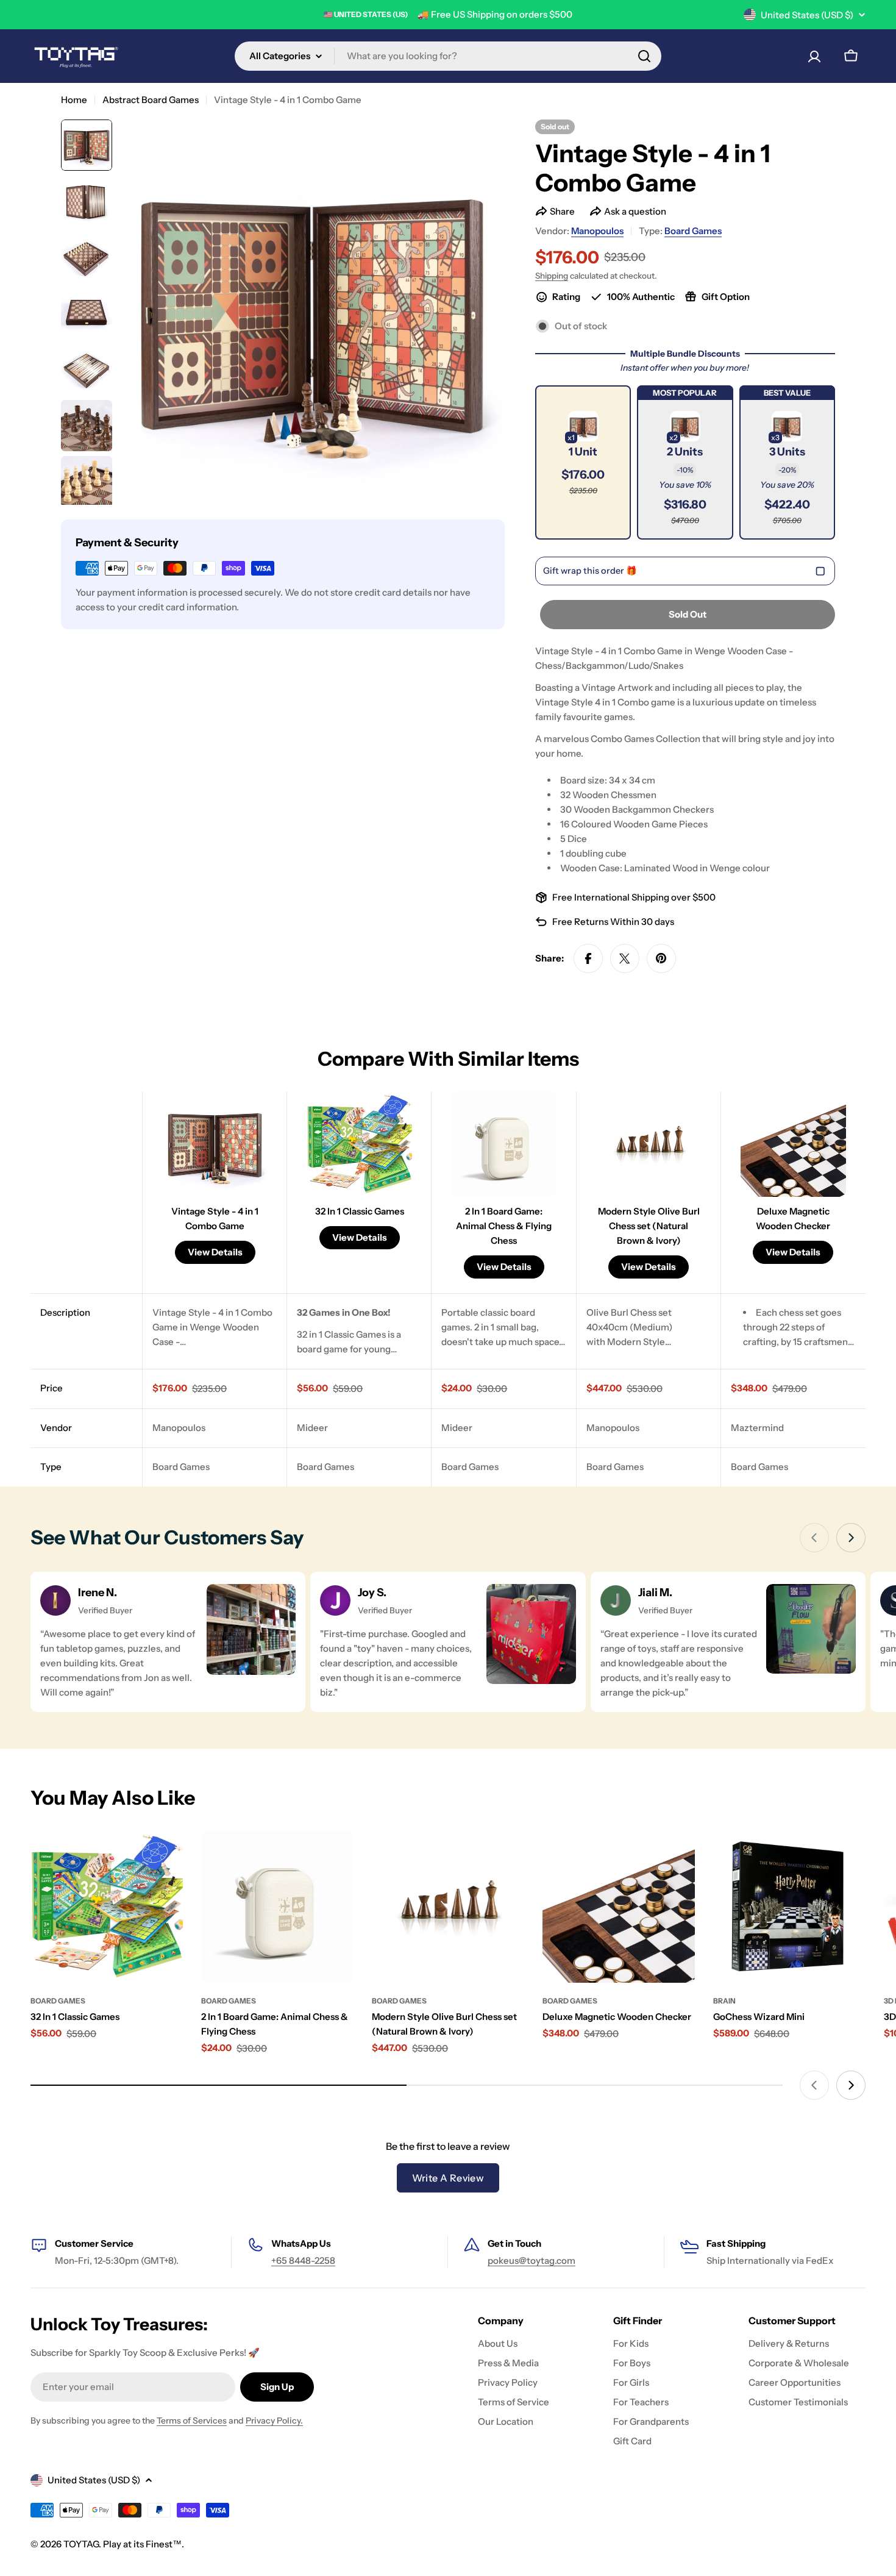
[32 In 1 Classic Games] (107, 1907)
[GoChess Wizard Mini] (789, 1907)
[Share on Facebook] (588, 958)
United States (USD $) (807, 15)
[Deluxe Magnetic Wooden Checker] (619, 1907)
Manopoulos (597, 231)
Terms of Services (192, 2421)
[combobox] (448, 56)
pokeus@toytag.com (532, 2260)
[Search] (644, 56)
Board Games (693, 231)
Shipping (552, 276)
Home (74, 100)
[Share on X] (625, 958)
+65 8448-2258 (303, 2260)
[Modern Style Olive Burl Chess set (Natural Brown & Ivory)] (448, 1907)
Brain (724, 2001)
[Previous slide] (814, 1538)
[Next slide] (851, 1538)
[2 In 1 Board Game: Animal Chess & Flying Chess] (277, 1907)
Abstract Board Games (151, 100)
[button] (583, 462)
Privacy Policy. (274, 2421)
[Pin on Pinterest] (661, 958)
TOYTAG (81, 2544)
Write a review (448, 2178)
